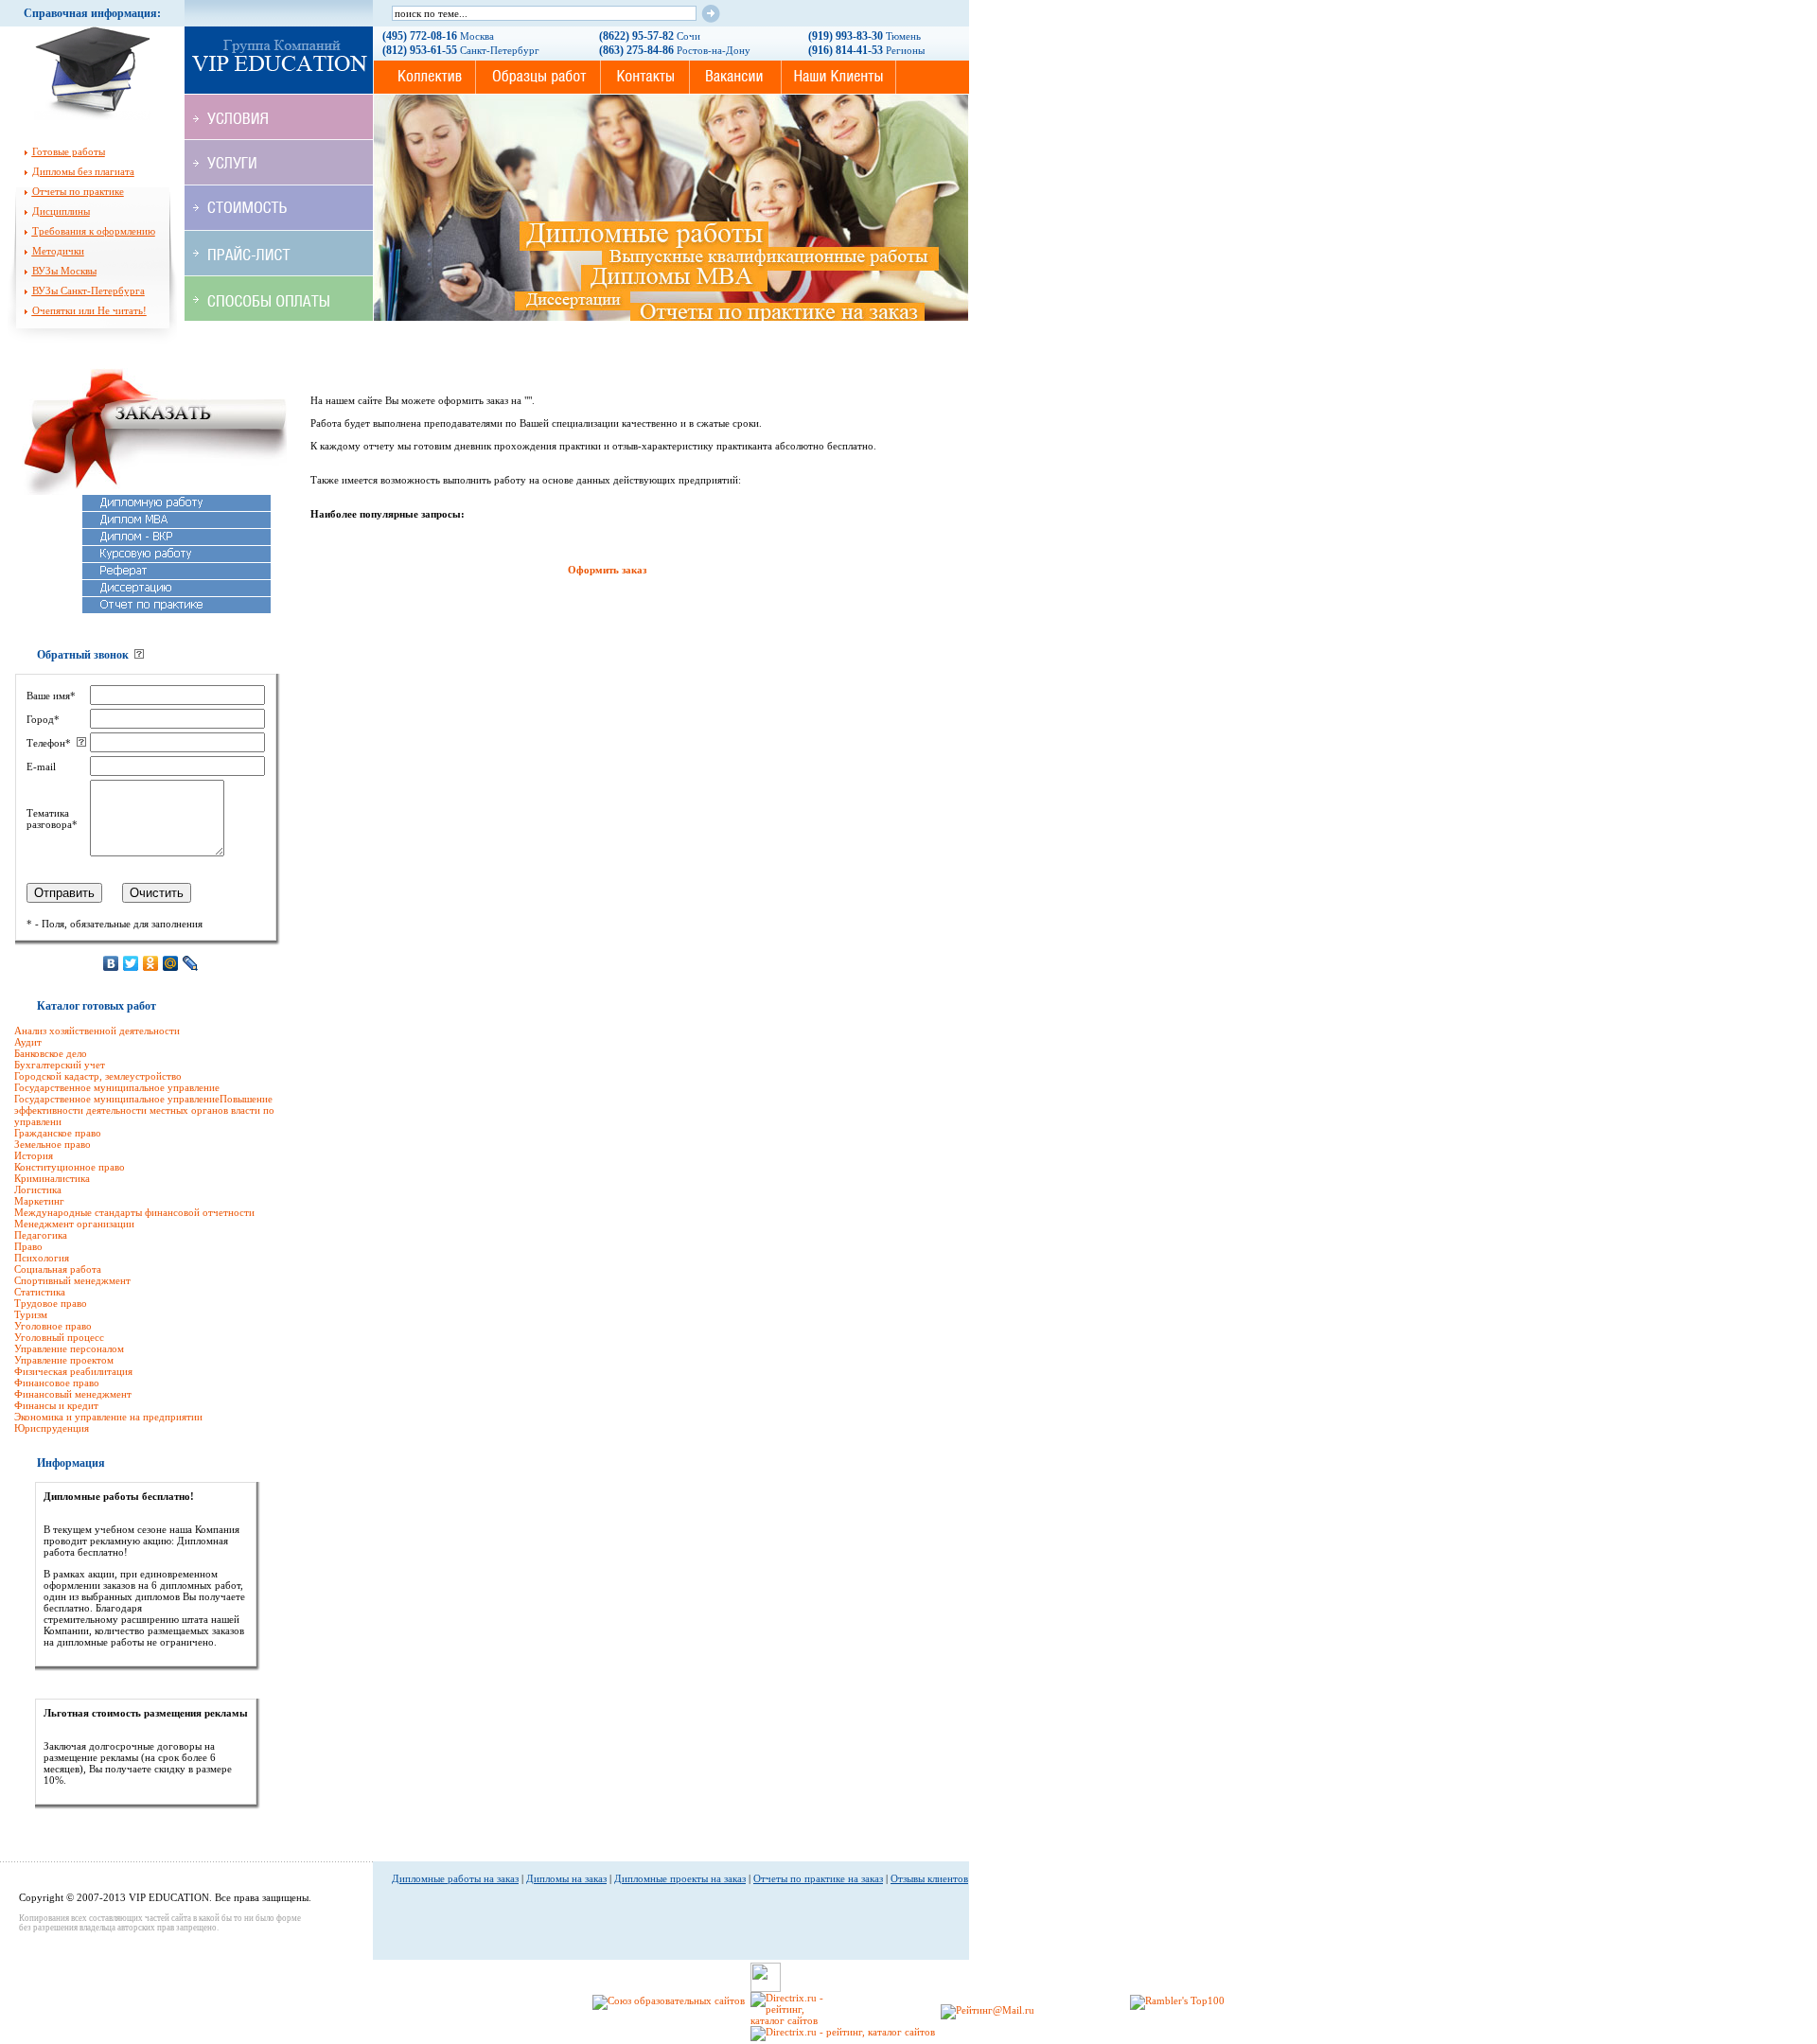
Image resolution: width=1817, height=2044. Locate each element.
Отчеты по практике (78, 191)
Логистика (38, 1189)
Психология (42, 1258)
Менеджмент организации (74, 1224)
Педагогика (41, 1235)
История (34, 1155)
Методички (58, 251)
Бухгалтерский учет (60, 1065)
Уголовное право (53, 1326)
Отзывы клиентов (929, 1878)
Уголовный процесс (59, 1337)
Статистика (40, 1292)
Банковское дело (51, 1053)
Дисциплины (61, 211)
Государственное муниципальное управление (117, 1087)
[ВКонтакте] (111, 963)
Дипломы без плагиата (83, 171)
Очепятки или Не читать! (89, 310)
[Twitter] (131, 963)
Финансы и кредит (56, 1405)
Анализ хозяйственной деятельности (97, 1031)
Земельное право (53, 1144)
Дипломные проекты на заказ (680, 1878)
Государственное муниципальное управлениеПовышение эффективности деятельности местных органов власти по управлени (144, 1110)
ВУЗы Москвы (64, 271)
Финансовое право (57, 1383)
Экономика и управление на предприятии (108, 1417)
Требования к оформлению (94, 231)
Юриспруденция (52, 1428)
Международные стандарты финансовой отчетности (134, 1212)
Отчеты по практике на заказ (818, 1878)
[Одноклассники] (151, 963)
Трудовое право (51, 1303)
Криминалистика (52, 1178)
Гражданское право (58, 1133)
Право (28, 1246)
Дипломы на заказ (566, 1878)
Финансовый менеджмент (73, 1394)
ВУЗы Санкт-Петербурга (88, 291)
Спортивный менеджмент (72, 1280)
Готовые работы (69, 151)
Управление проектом (64, 1360)
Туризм (31, 1314)
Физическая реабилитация (73, 1371)
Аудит (28, 1042)
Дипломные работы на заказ (455, 1878)
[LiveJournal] (191, 963)
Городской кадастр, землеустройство (98, 1076)
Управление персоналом (69, 1348)
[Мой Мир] (171, 963)
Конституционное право (70, 1167)
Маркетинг (39, 1201)
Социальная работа (58, 1269)
